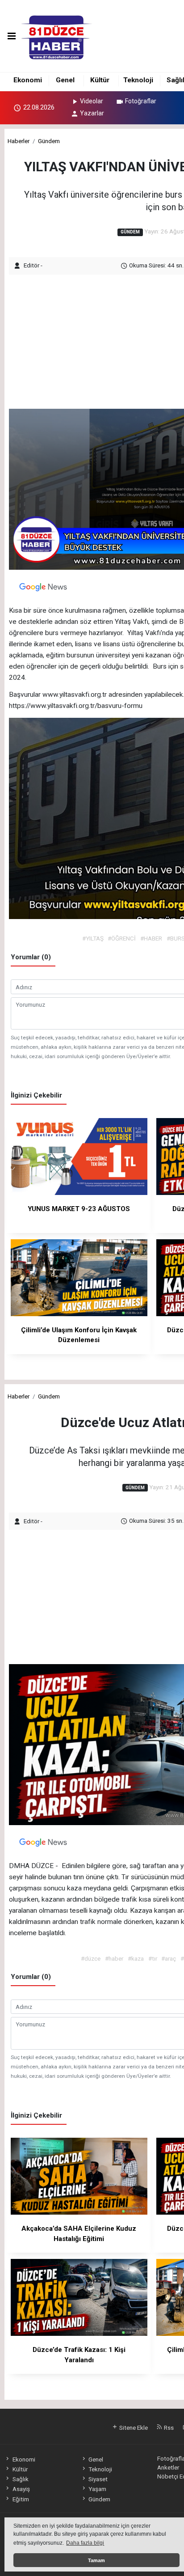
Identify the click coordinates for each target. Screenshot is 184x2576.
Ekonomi (28, 80)
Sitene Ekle (133, 2428)
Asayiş (21, 2489)
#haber (114, 1958)
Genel (65, 80)
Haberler (19, 141)
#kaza (136, 1958)
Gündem (49, 141)
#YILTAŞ (93, 938)
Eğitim (21, 2499)
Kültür (100, 80)
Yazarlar (92, 113)
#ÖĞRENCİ (122, 938)
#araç (169, 1958)
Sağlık (20, 2479)
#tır (153, 1958)
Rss (168, 2428)
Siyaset (98, 2479)
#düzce (91, 1958)
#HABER (151, 938)
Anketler (168, 2467)
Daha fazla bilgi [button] (85, 2543)
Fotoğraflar (141, 101)
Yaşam (97, 2489)
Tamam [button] (96, 2560)
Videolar (92, 101)
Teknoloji (138, 80)
